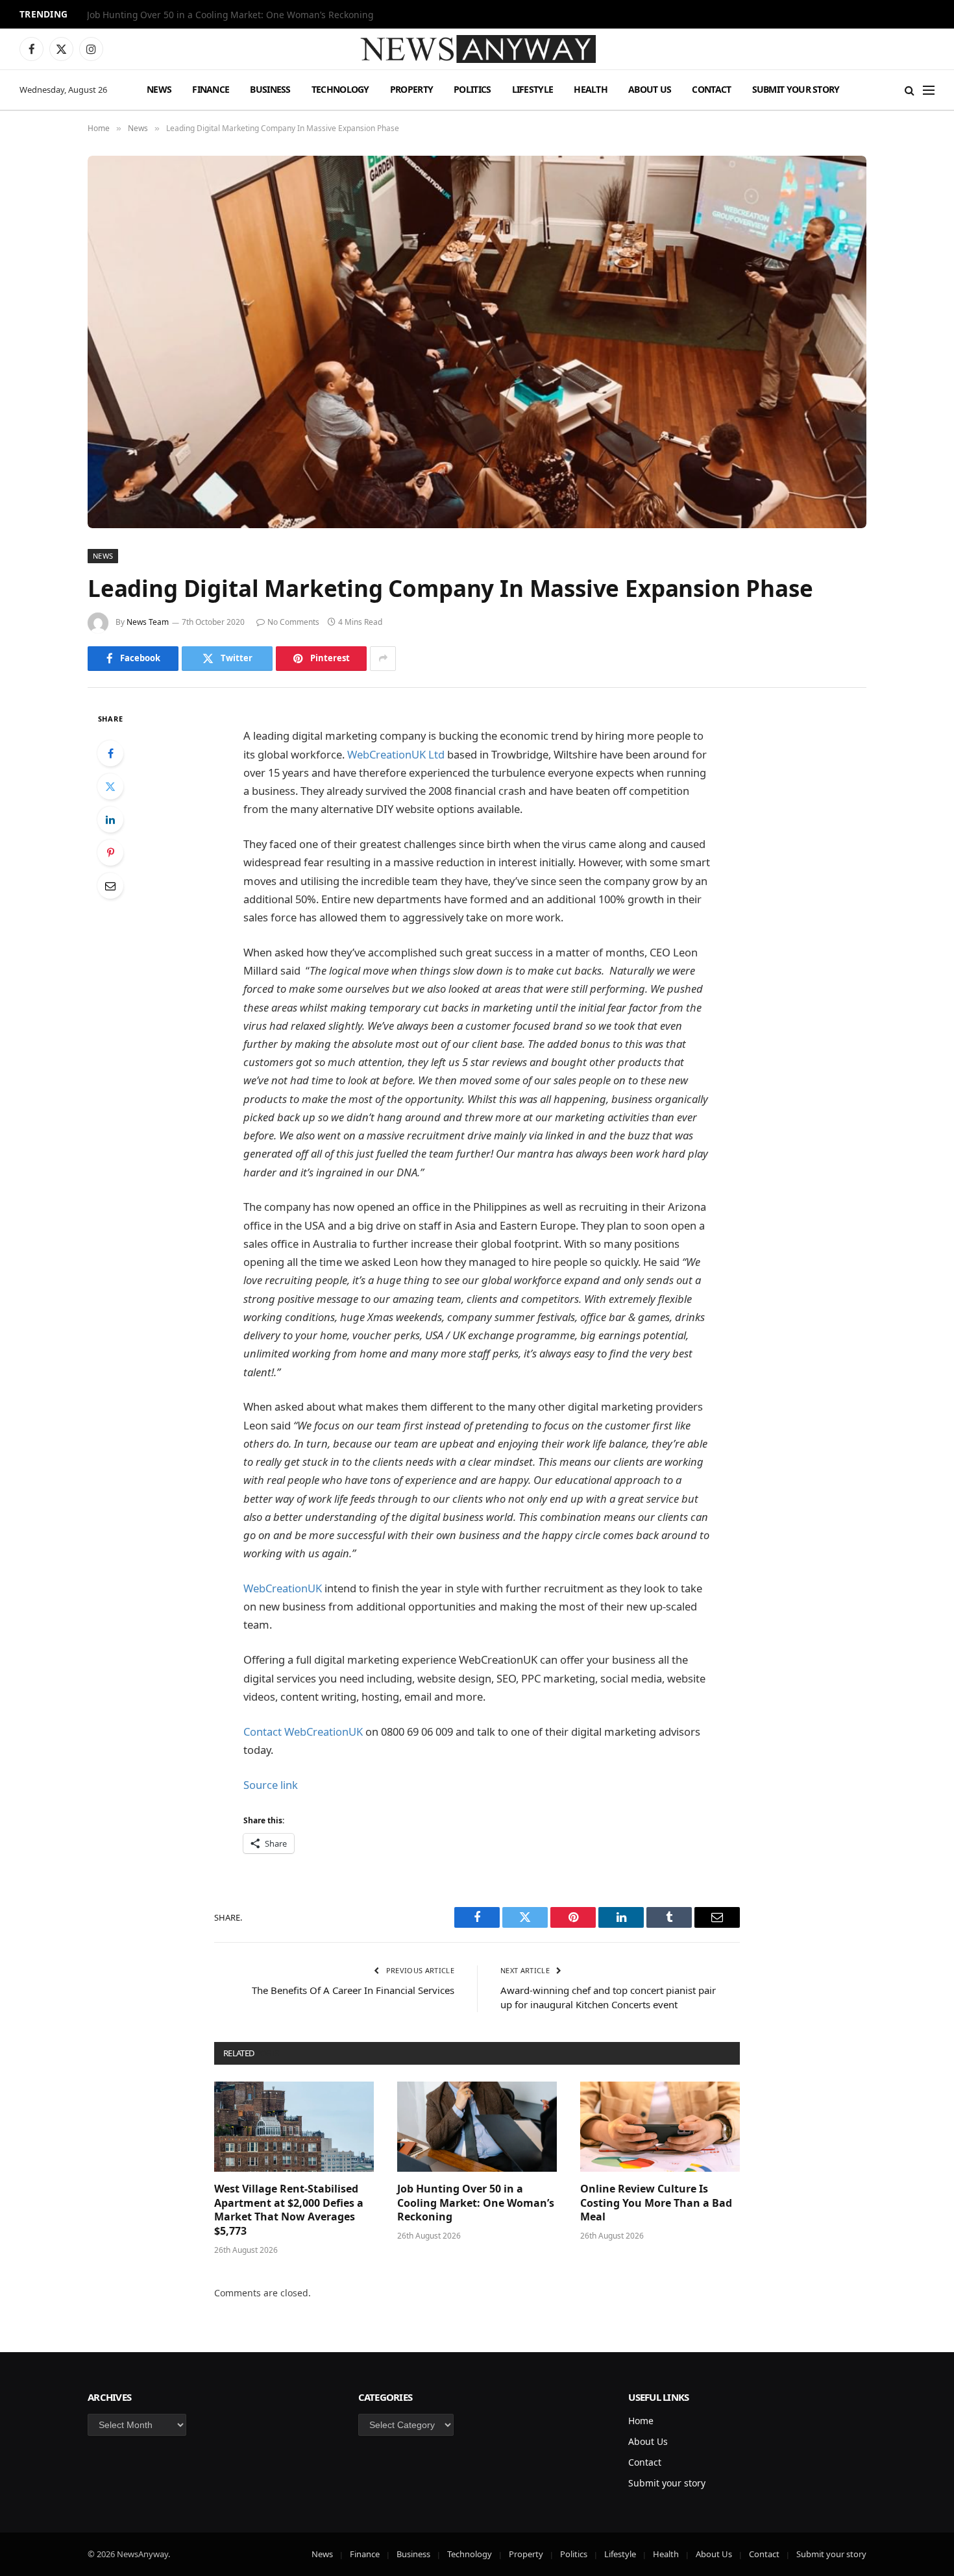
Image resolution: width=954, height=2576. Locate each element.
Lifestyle (533, 89)
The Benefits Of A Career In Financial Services (353, 1990)
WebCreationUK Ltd (396, 754)
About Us (650, 89)
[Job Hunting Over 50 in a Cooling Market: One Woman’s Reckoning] (477, 2126)
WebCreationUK (283, 1588)
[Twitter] (110, 786)
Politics (472, 89)
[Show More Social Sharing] (383, 659)
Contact (711, 89)
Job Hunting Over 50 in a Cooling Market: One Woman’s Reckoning (230, 15)
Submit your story (796, 89)
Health (591, 89)
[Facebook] (110, 753)
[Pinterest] (110, 853)
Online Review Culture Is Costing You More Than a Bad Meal (656, 2203)
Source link (271, 1785)
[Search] (910, 90)
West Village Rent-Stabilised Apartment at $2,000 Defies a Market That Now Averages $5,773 (289, 2210)
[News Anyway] (477, 49)
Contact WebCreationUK (303, 1732)
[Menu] (929, 90)
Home (641, 2421)
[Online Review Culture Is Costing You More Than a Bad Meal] (660, 2126)
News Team (148, 622)
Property (411, 89)
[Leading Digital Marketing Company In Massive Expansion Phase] (477, 342)
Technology (340, 89)
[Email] (110, 886)
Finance (211, 89)
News (159, 89)
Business (270, 89)
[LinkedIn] (110, 820)
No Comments (293, 622)
